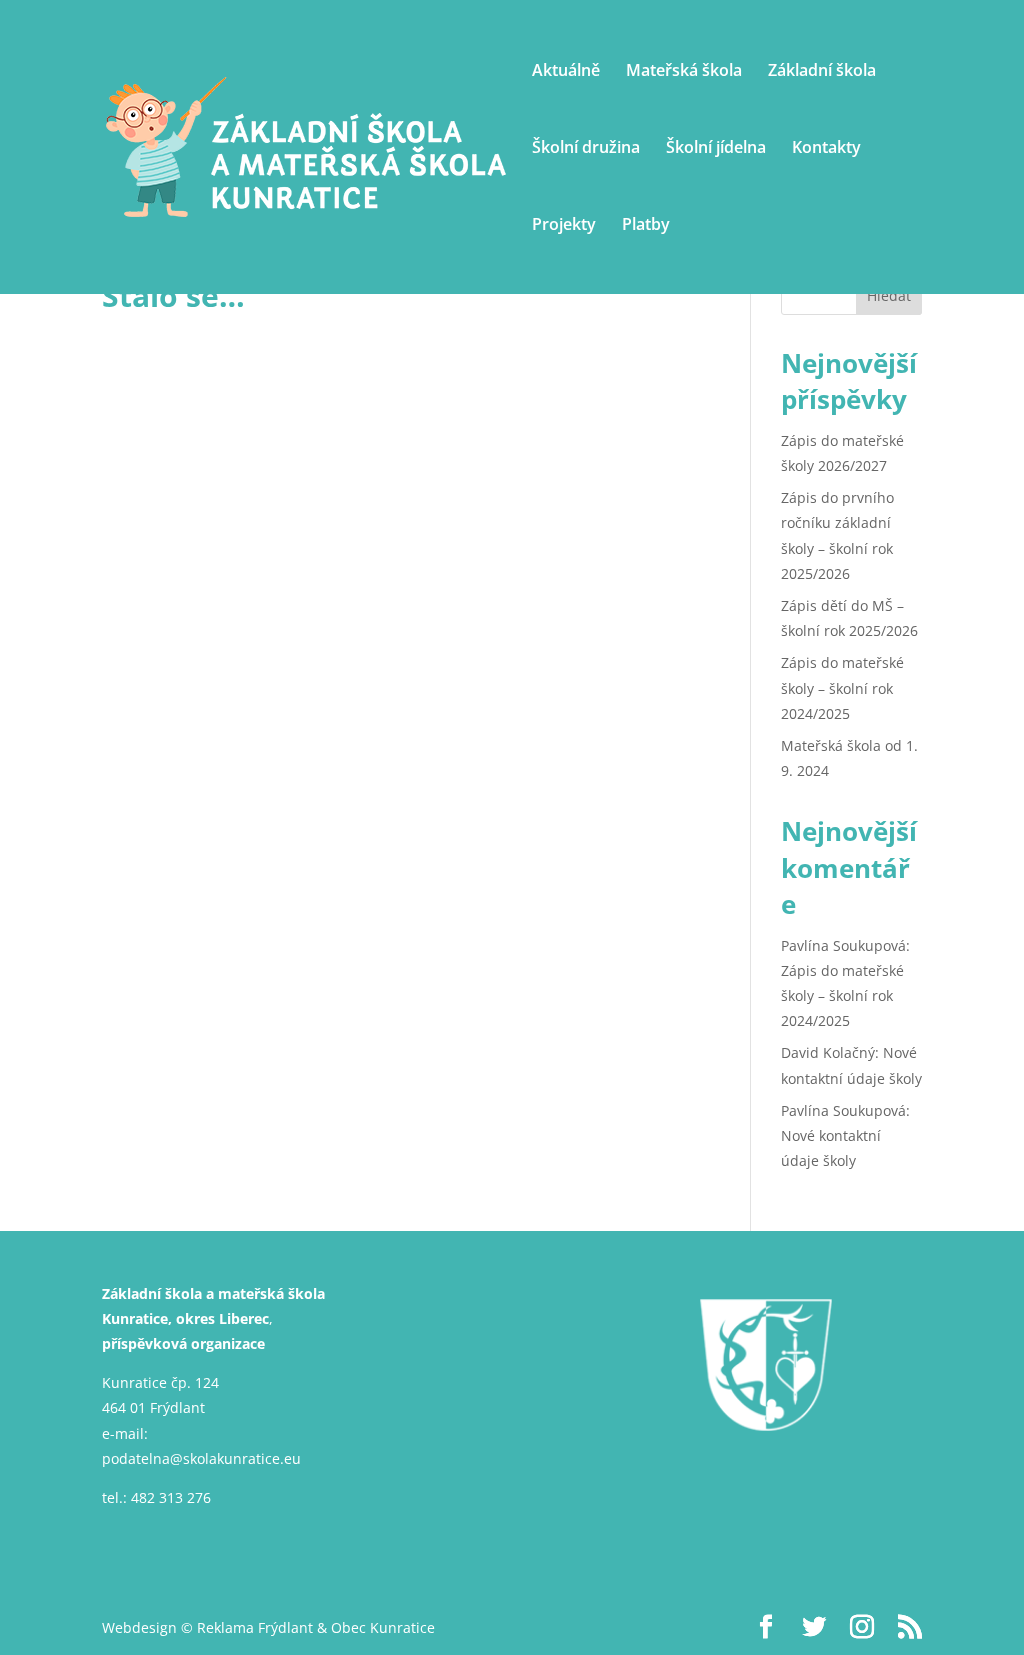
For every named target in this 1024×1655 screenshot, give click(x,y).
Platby (646, 226)
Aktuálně (566, 72)
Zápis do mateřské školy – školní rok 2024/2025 (842, 687)
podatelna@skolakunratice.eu (201, 1458)
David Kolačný (828, 1052)
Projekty (564, 226)
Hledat (889, 295)
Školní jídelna (716, 149)
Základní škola (822, 72)
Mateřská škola (684, 72)
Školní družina (586, 149)
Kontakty (826, 149)
